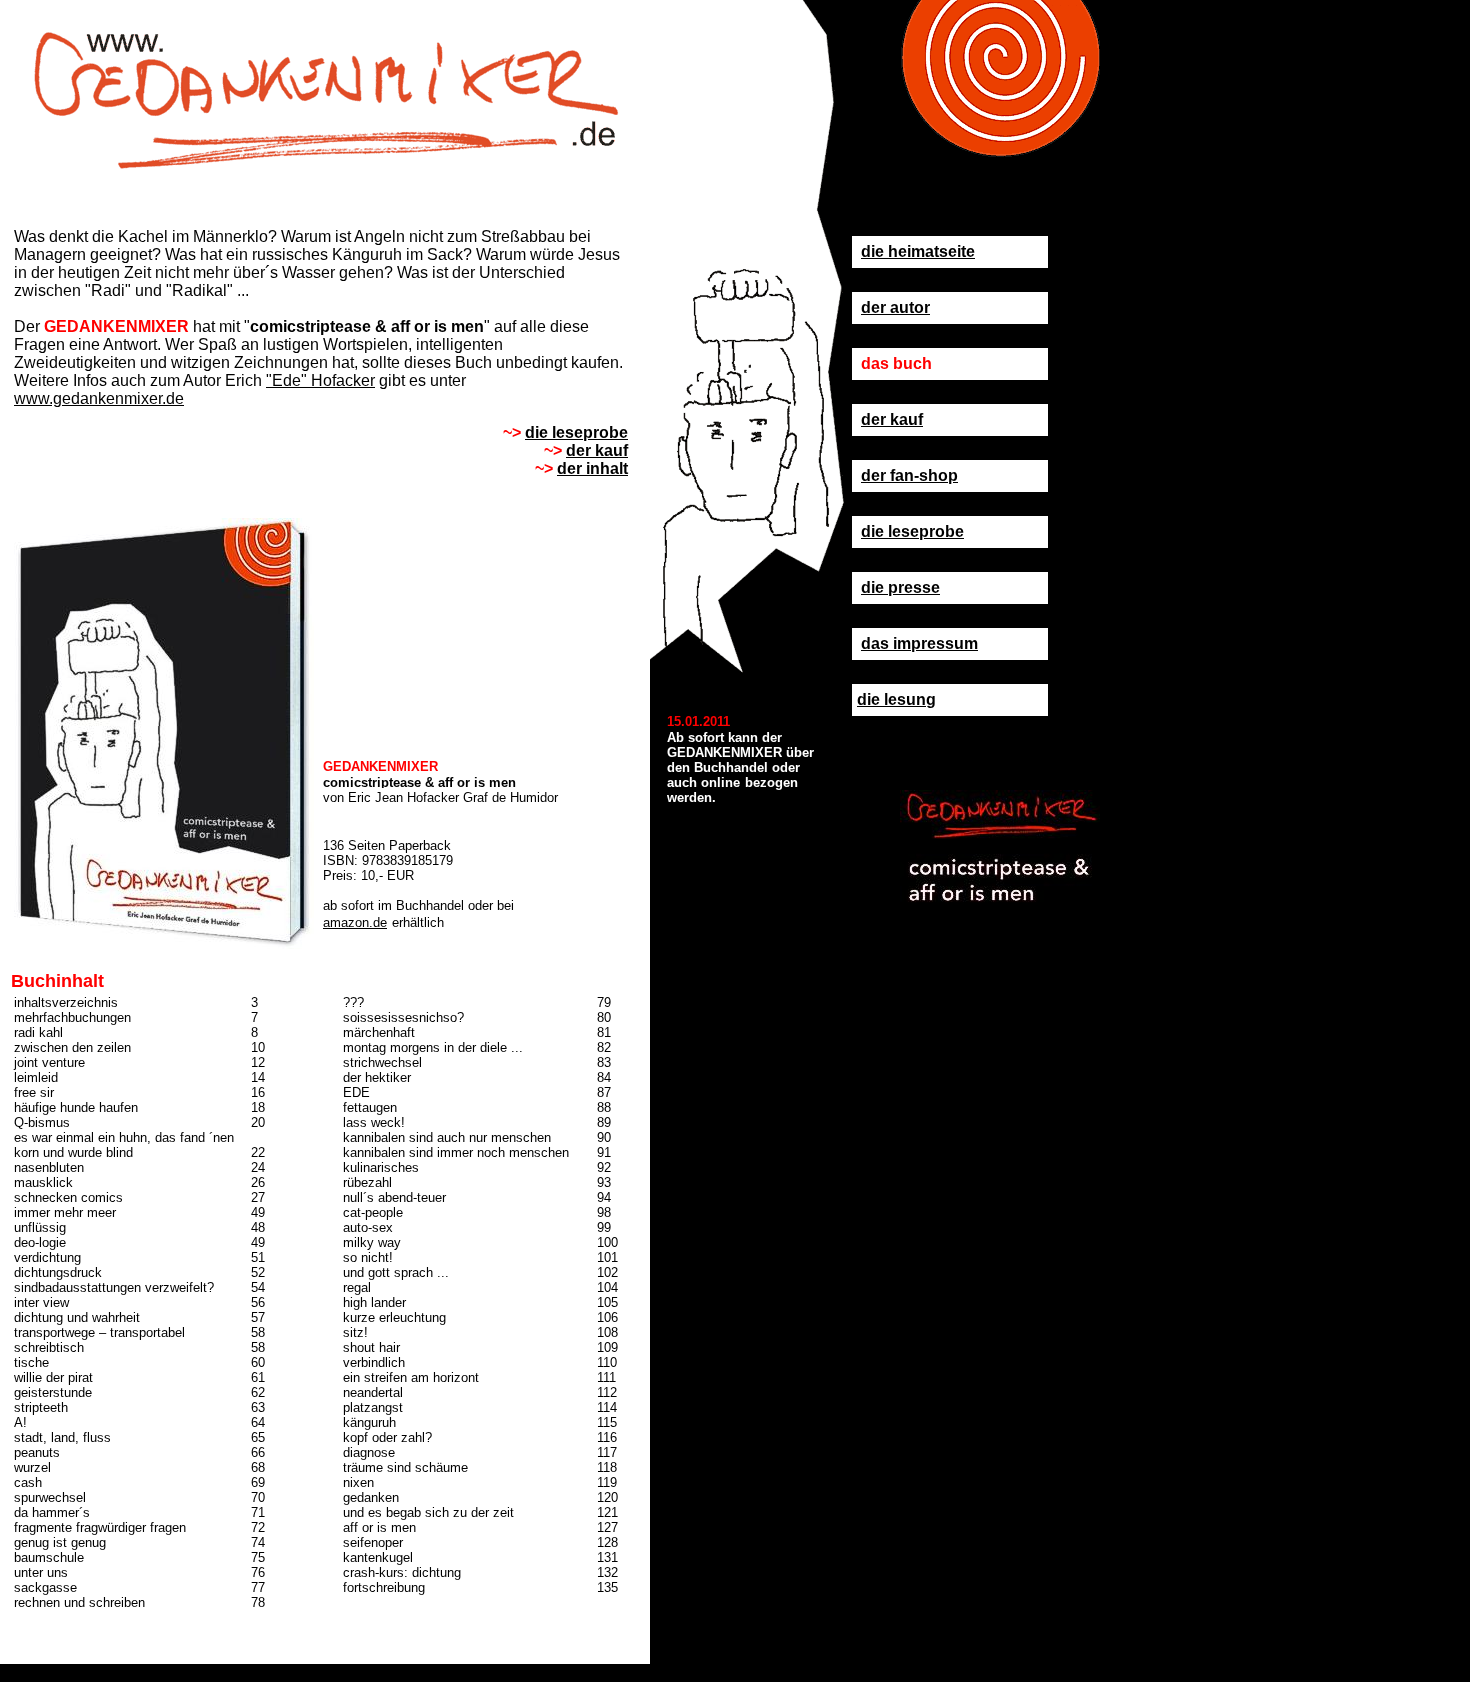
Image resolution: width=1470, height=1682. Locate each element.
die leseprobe (912, 531)
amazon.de (355, 922)
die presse (900, 587)
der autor (895, 307)
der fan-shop (909, 475)
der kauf (892, 419)
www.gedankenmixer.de (99, 398)
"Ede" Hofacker (320, 380)
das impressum (919, 643)
